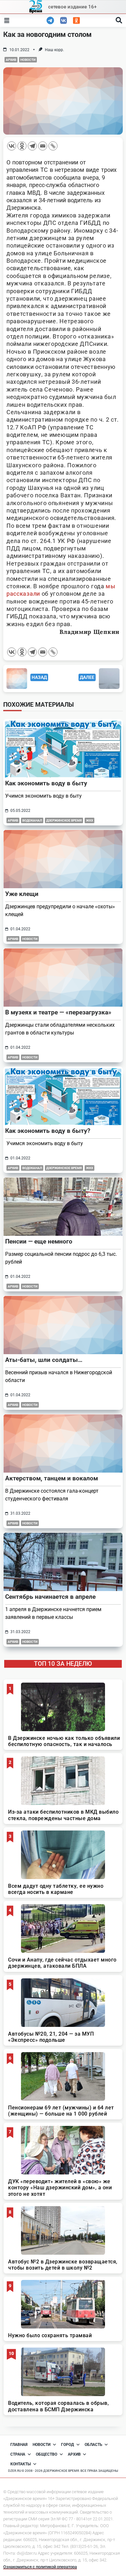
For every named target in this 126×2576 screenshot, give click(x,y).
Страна (18, 2454)
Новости (28, 60)
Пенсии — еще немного (39, 1241)
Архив (11, 60)
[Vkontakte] (12, 146)
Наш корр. (54, 50)
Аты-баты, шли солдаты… (44, 1360)
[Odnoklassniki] (22, 146)
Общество (47, 2454)
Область (94, 2445)
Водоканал (32, 820)
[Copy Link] (53, 146)
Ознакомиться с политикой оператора (40, 2567)
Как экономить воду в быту (46, 783)
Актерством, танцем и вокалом (52, 1478)
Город (68, 2445)
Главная (19, 2445)
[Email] (43, 146)
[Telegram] (32, 146)
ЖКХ (89, 820)
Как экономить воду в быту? (48, 1131)
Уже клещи (22, 894)
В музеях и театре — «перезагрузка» (58, 1012)
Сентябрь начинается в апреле (50, 1597)
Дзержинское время (64, 820)
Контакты (21, 2464)
